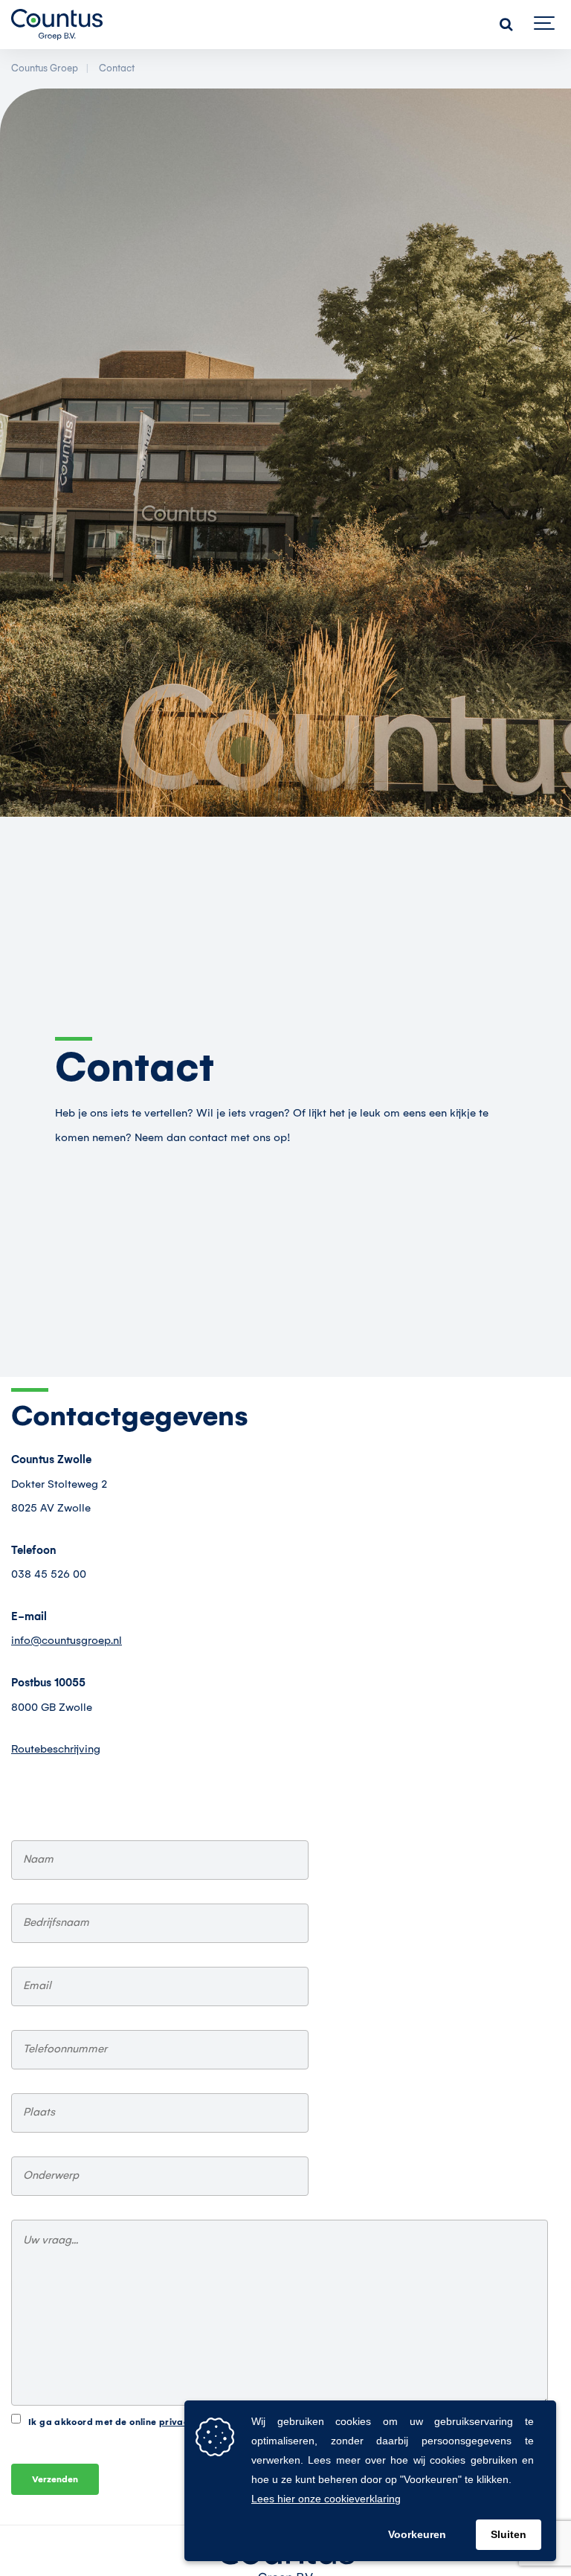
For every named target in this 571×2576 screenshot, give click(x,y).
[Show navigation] (545, 25)
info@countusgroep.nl (67, 1641)
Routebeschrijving (56, 1750)
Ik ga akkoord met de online (138, 2422)
